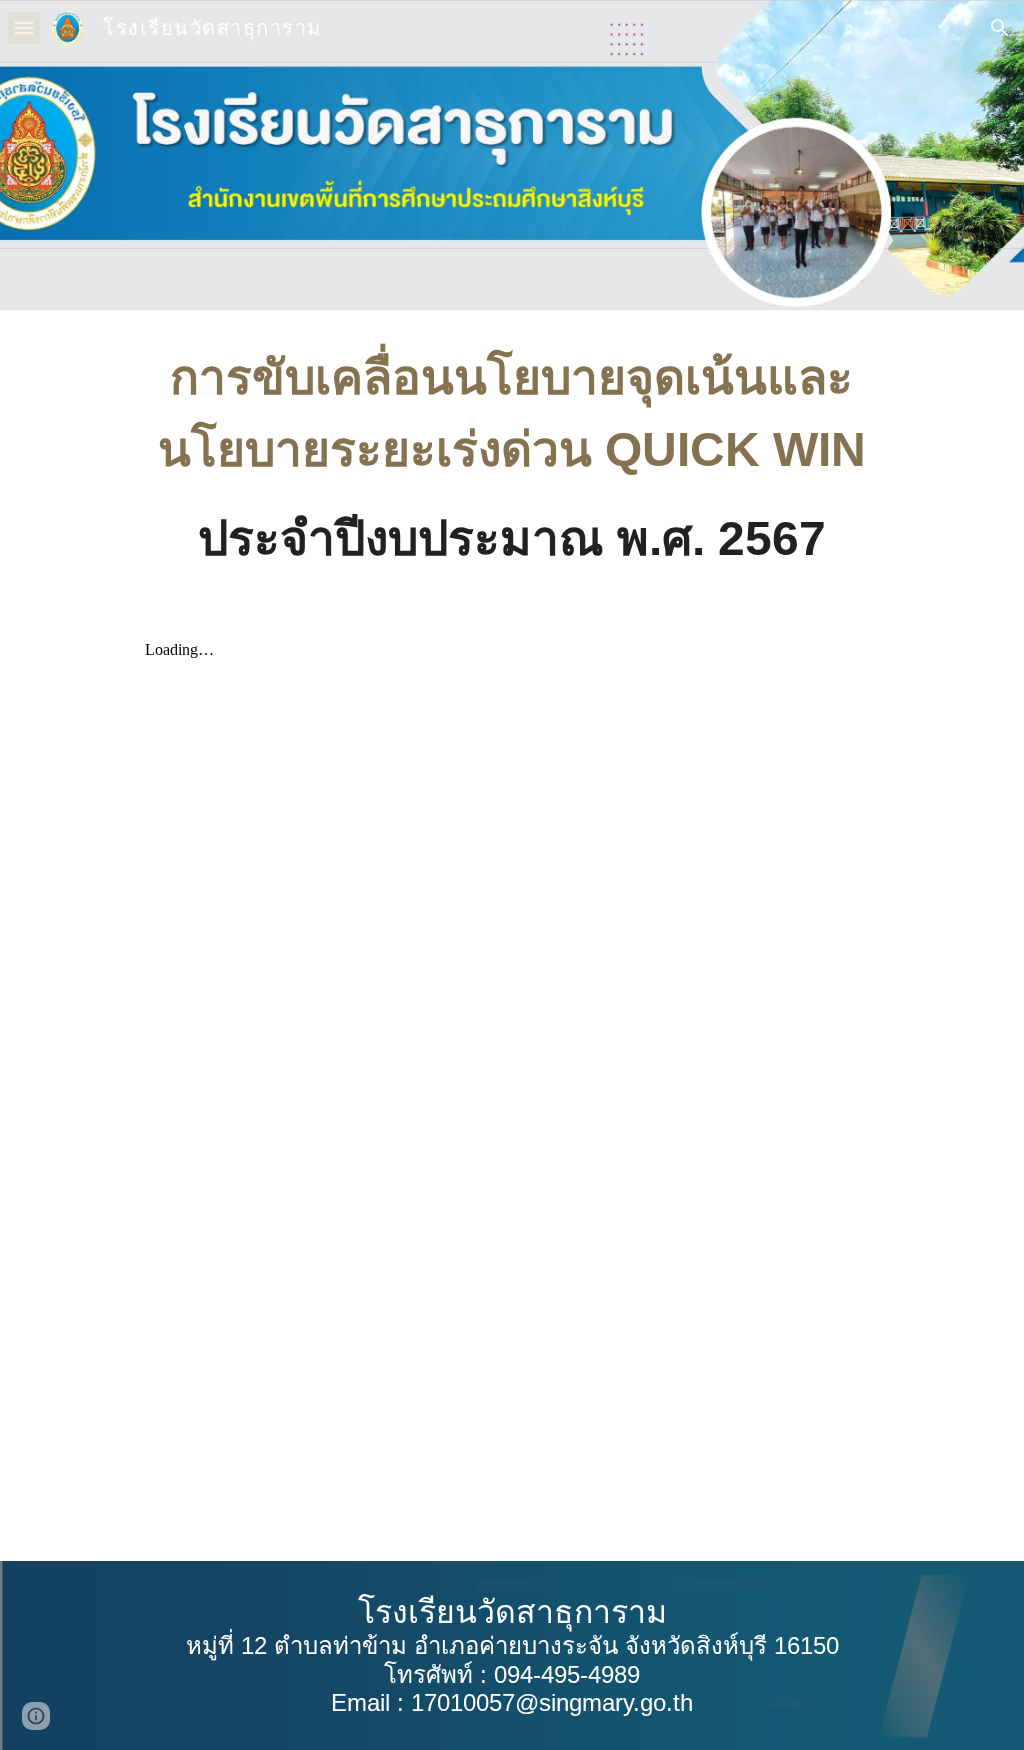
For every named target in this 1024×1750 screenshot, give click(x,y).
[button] (24, 27)
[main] (512, 459)
